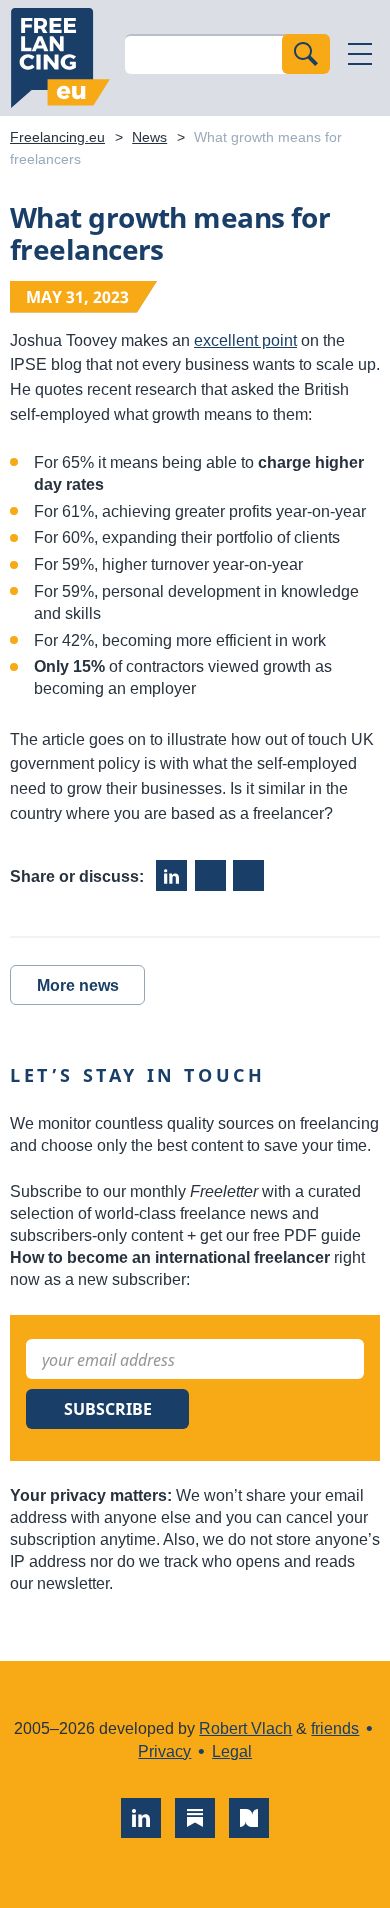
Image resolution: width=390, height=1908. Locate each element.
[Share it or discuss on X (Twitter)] (248, 875)
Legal (232, 1751)
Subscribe (108, 1409)
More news (78, 985)
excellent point (245, 340)
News (149, 137)
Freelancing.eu (60, 58)
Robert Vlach (245, 1728)
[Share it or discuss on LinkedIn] (171, 875)
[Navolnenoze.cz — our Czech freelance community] (249, 1818)
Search (306, 54)
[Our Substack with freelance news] (195, 1818)
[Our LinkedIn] (141, 1818)
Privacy (164, 1751)
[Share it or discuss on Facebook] (210, 875)
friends (335, 1728)
